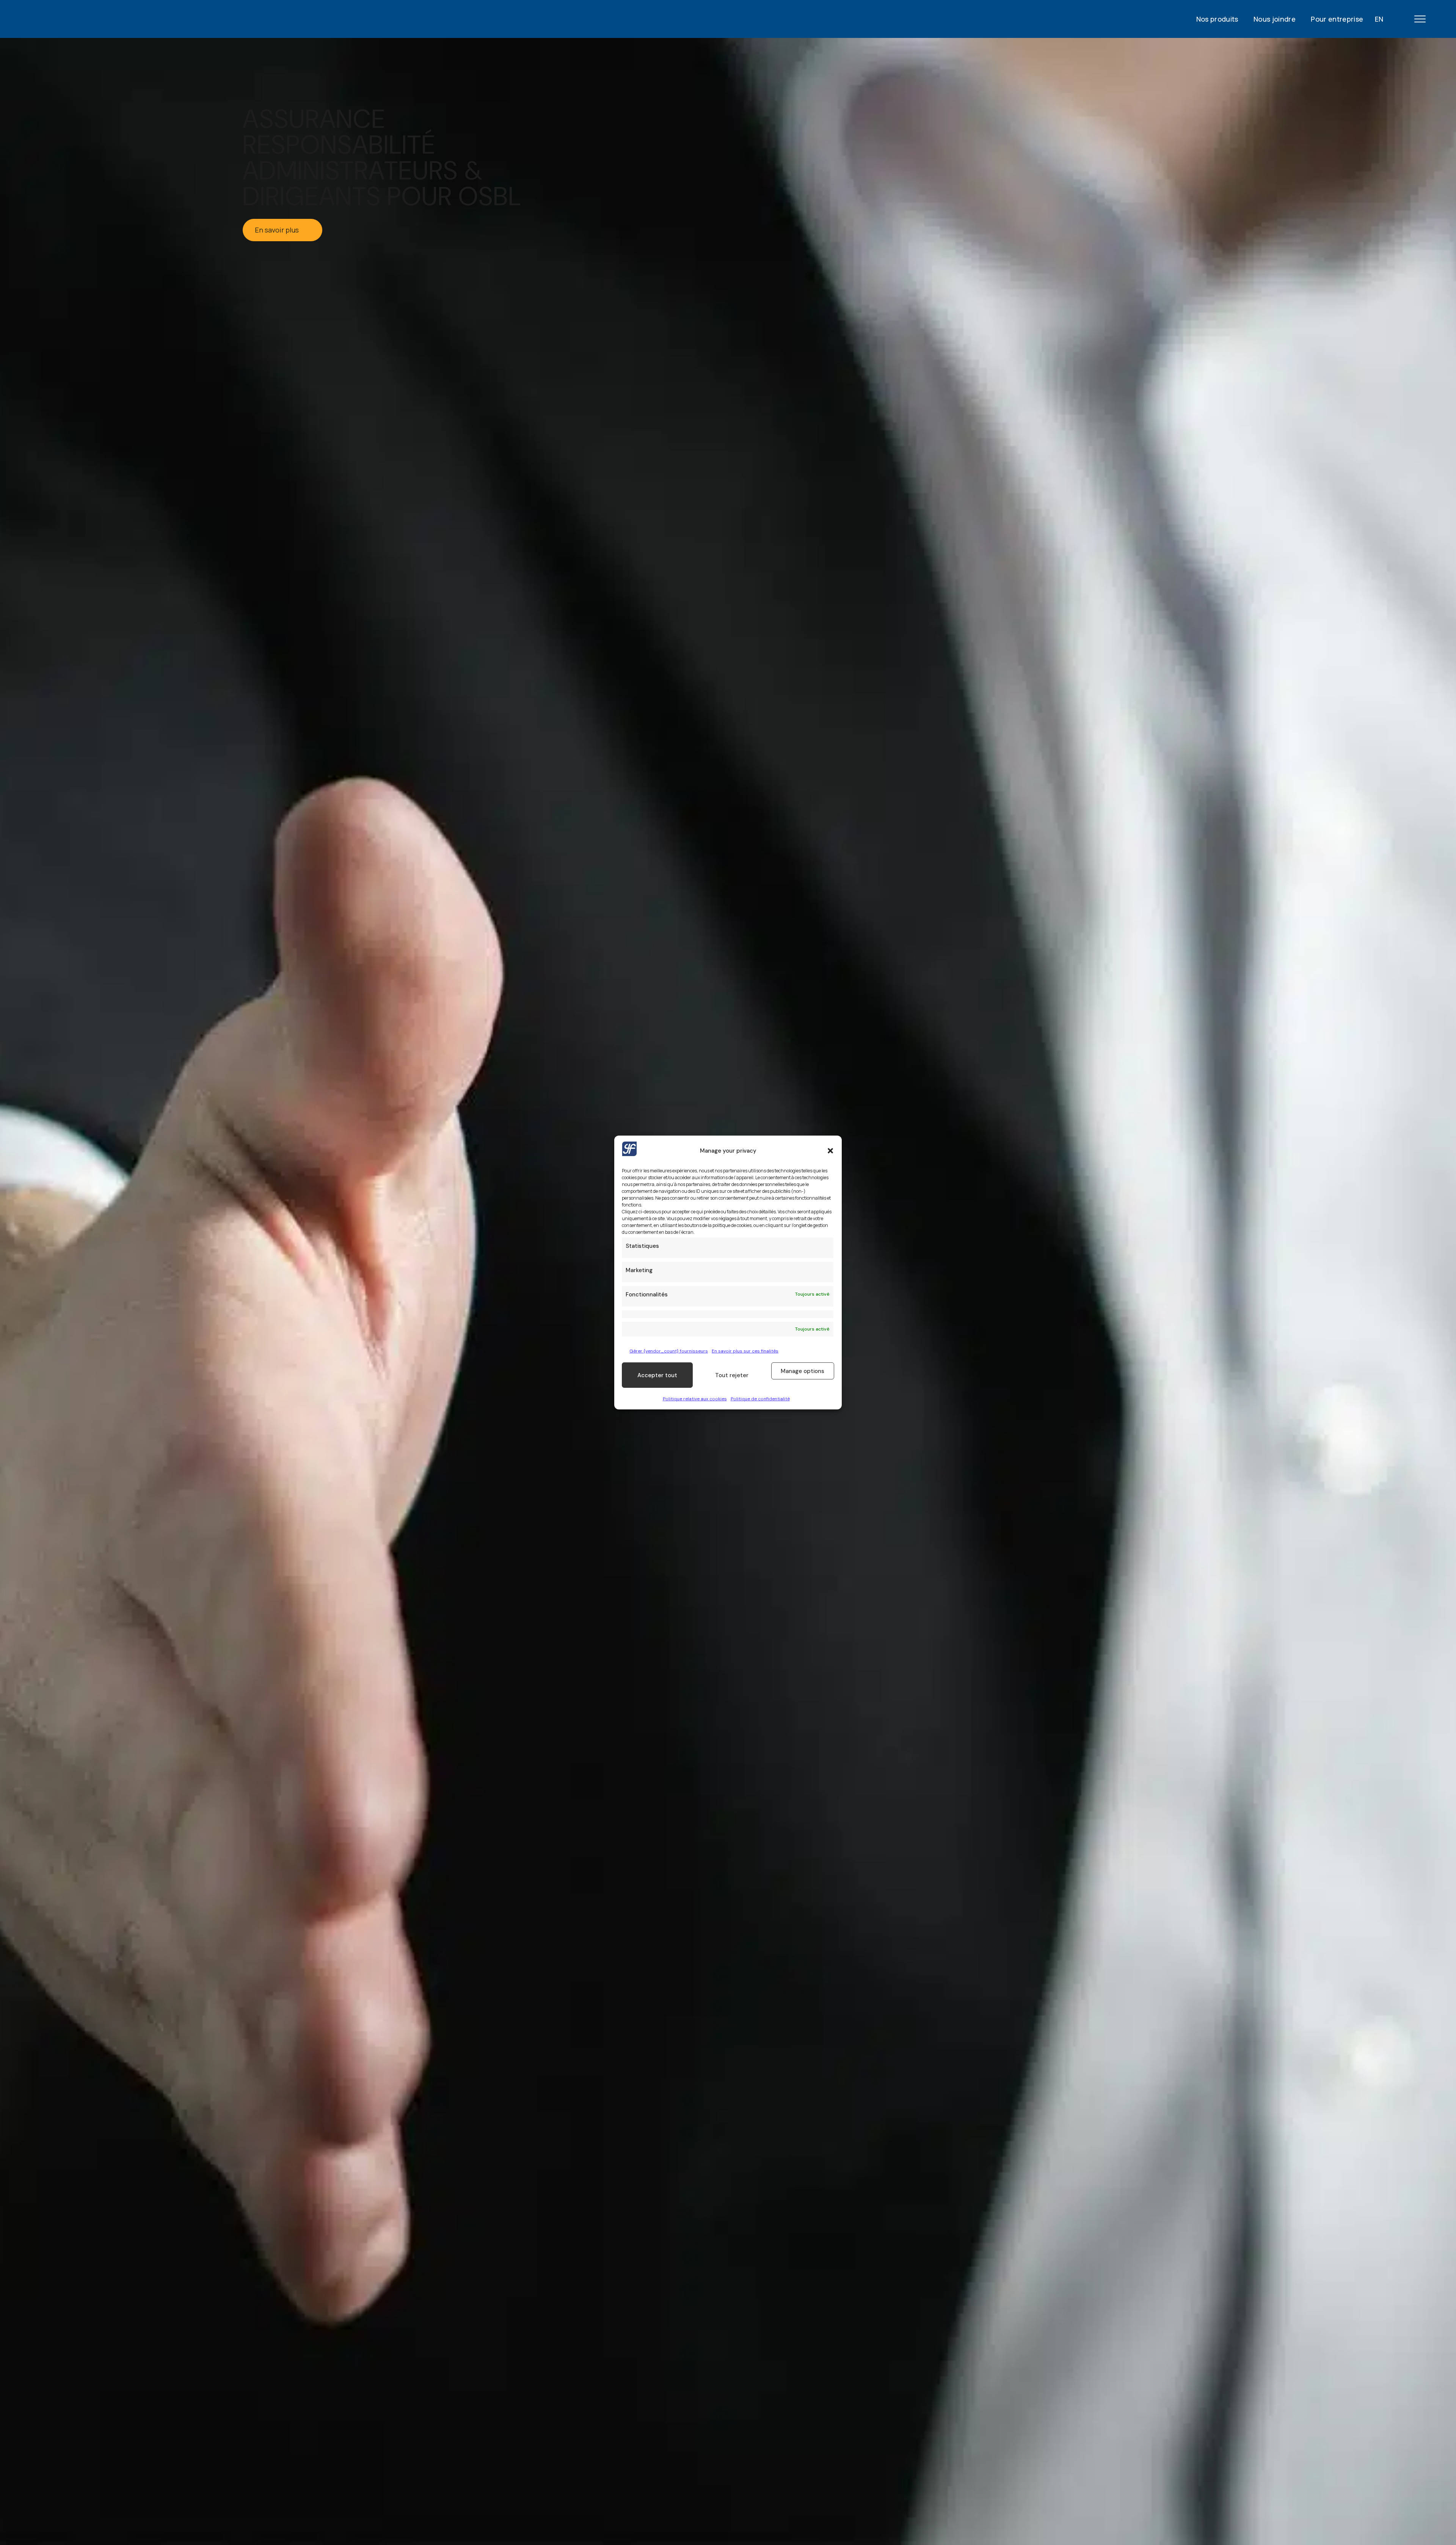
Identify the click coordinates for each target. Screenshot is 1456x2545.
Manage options (803, 1371)
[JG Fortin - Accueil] (91, 19)
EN (1379, 19)
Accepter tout (657, 1375)
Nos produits (1217, 19)
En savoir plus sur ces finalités (745, 1351)
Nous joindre (1275, 19)
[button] (830, 1150)
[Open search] (1395, 19)
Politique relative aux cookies (695, 1399)
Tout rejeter (732, 1375)
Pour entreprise (1337, 19)
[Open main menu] (1420, 19)
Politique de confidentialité (760, 1399)
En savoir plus (277, 230)
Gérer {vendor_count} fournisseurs (669, 1351)
